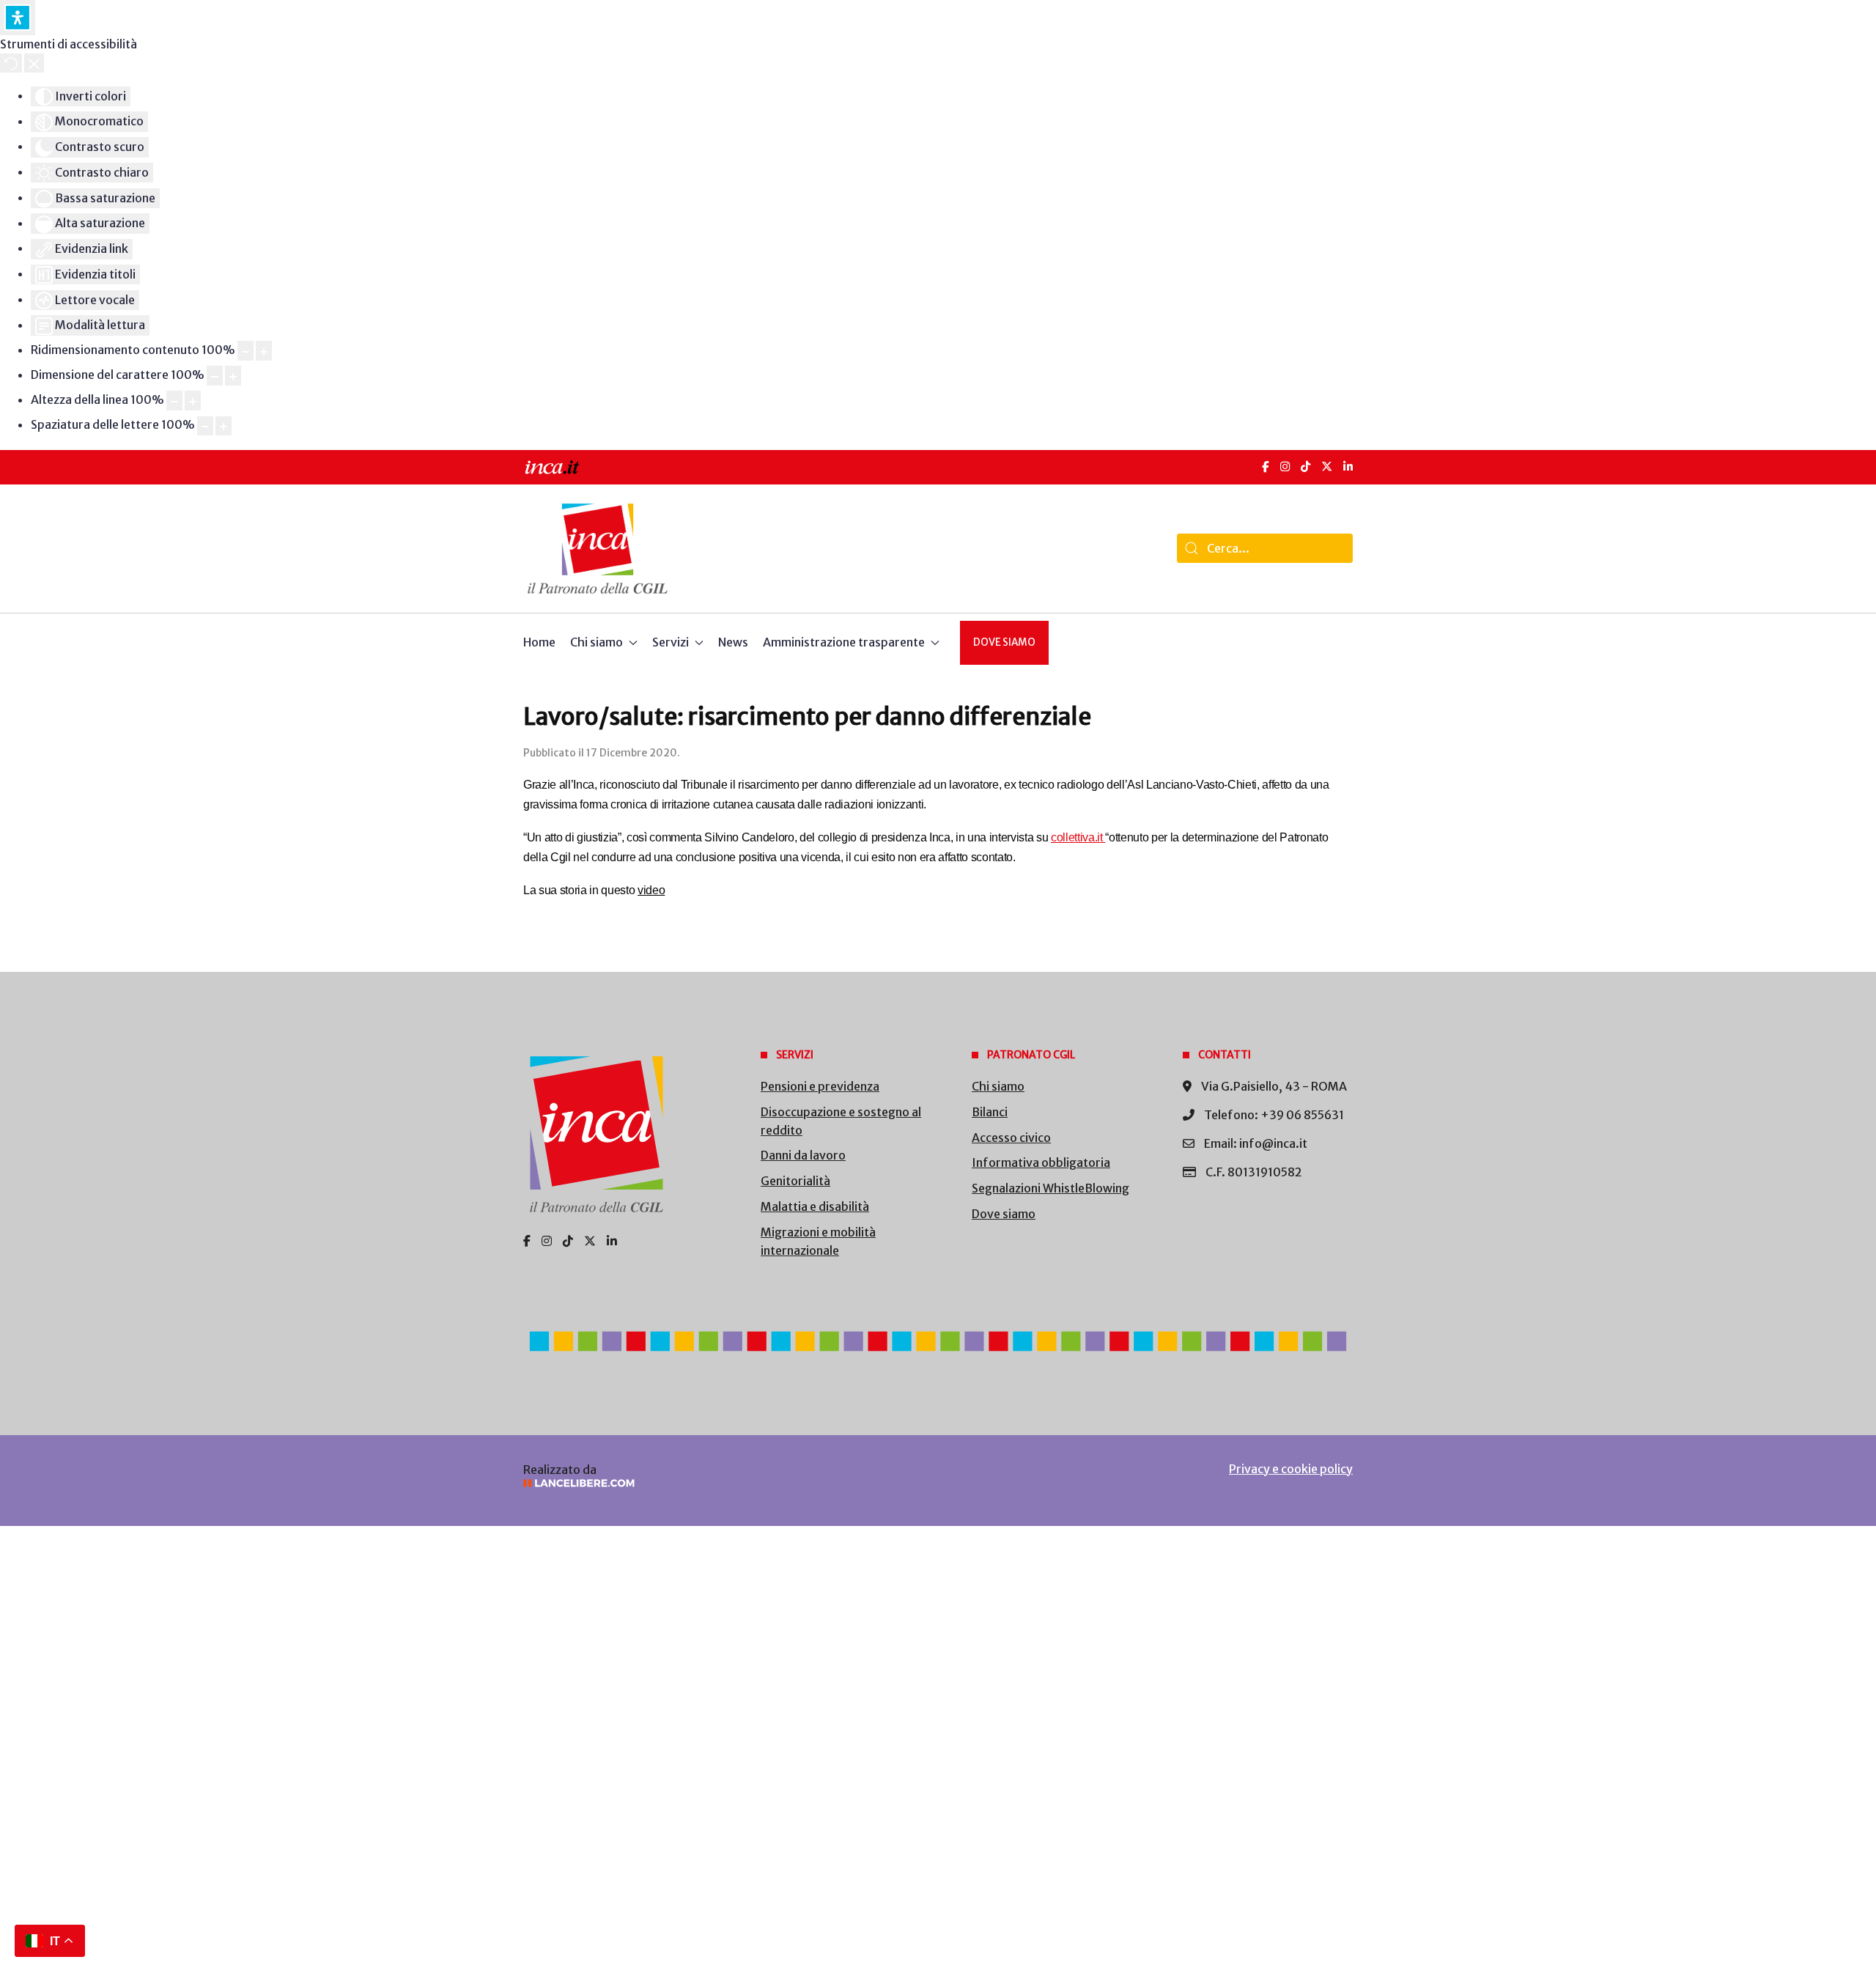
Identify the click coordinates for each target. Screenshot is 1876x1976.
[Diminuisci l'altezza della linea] (174, 401)
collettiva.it (1078, 837)
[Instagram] (1285, 467)
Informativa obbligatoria (1041, 1162)
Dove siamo (1004, 642)
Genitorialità (795, 1181)
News (733, 642)
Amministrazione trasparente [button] (844, 642)
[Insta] (547, 1241)
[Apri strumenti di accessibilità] (18, 18)
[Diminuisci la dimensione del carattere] (215, 376)
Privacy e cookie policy (1291, 1469)
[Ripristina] (11, 63)
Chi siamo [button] (597, 642)
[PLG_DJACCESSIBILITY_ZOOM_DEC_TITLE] (245, 351)
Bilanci (990, 1112)
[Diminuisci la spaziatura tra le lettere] (205, 426)
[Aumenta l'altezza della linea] (193, 401)
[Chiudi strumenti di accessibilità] (34, 63)
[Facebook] (1266, 467)
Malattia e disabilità (815, 1206)
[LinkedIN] (1348, 467)
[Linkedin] (612, 1241)
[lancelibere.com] (718, 1483)
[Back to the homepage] (598, 549)
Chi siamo (998, 1086)
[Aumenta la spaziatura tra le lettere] (224, 426)
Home (539, 642)
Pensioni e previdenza (820, 1086)
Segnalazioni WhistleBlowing (1050, 1188)
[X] (1327, 467)
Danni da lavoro (803, 1155)
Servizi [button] (671, 642)
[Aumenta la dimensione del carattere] (233, 376)
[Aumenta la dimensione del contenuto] (264, 351)
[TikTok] (1306, 467)
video (651, 890)
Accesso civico (1011, 1138)
